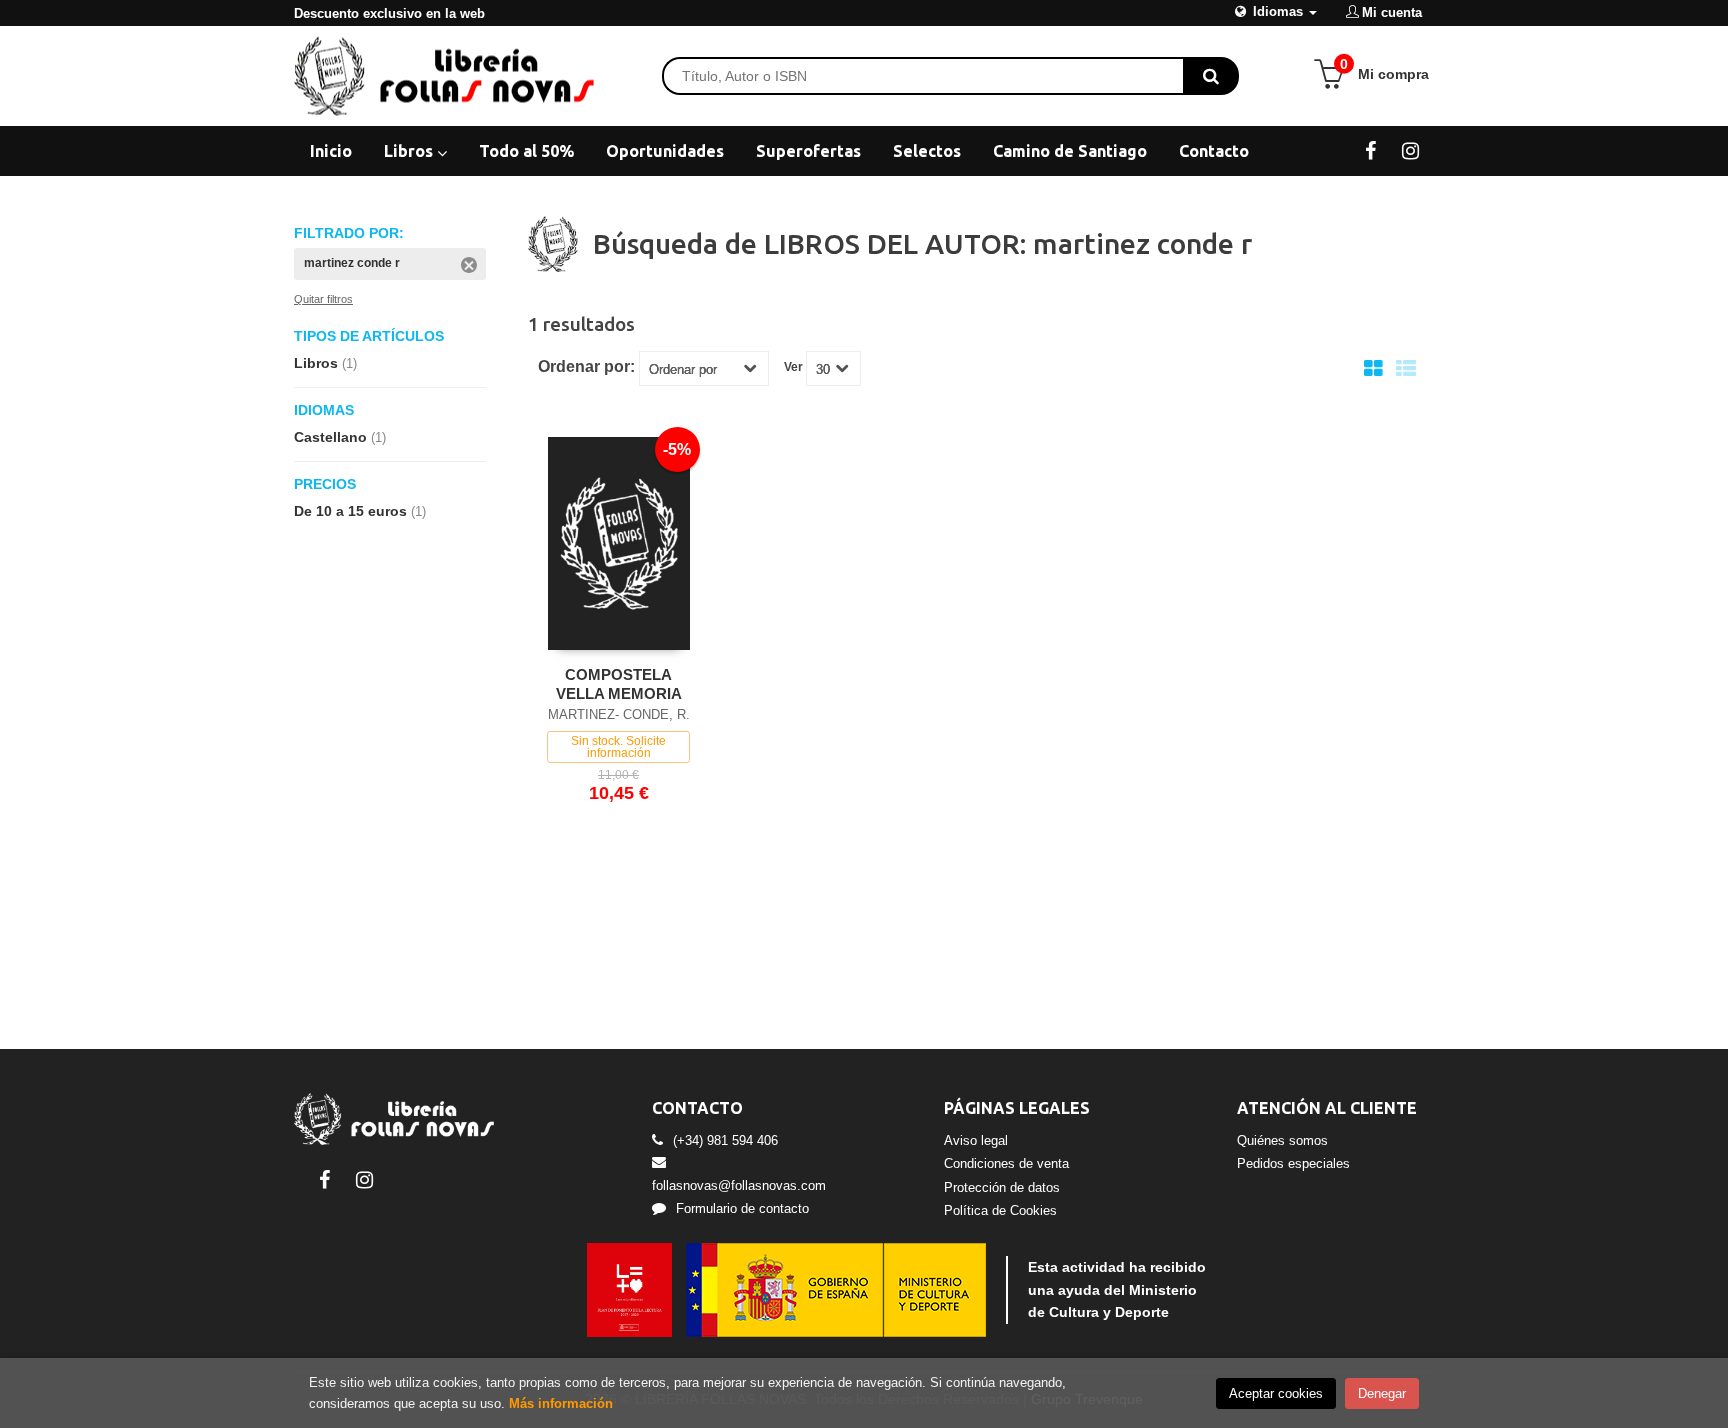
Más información (561, 1403)
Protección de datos (1002, 1187)
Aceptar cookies (1276, 1393)
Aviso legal (976, 1140)
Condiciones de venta (1006, 1163)
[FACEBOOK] (1370, 150)
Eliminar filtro (469, 265)
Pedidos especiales (1293, 1163)
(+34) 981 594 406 (725, 1140)
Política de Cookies (1000, 1210)
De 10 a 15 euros (360, 511)
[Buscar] (1211, 76)
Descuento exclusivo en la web (389, 13)
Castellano (340, 437)
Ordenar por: (586, 367)
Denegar (1382, 1393)
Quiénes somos (1282, 1140)
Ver (793, 367)
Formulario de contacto (742, 1208)
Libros (410, 151)
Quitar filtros (323, 299)
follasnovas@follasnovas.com (739, 1185)
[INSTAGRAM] (1410, 150)
